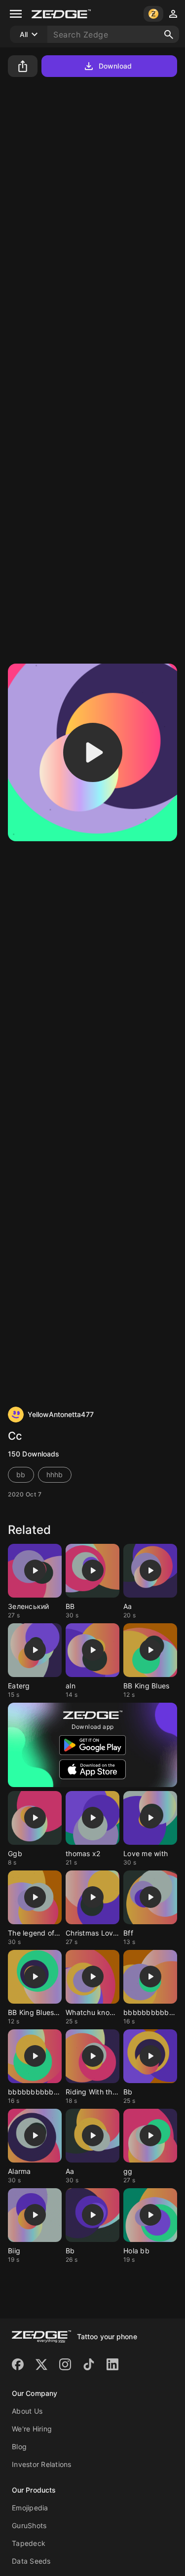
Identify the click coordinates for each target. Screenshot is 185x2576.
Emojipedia (30, 2508)
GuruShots (29, 2525)
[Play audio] (93, 752)
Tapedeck (29, 2543)
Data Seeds (31, 2561)
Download (115, 66)
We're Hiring (32, 2429)
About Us (27, 2411)
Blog (19, 2446)
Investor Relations (42, 2464)
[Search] (169, 35)
